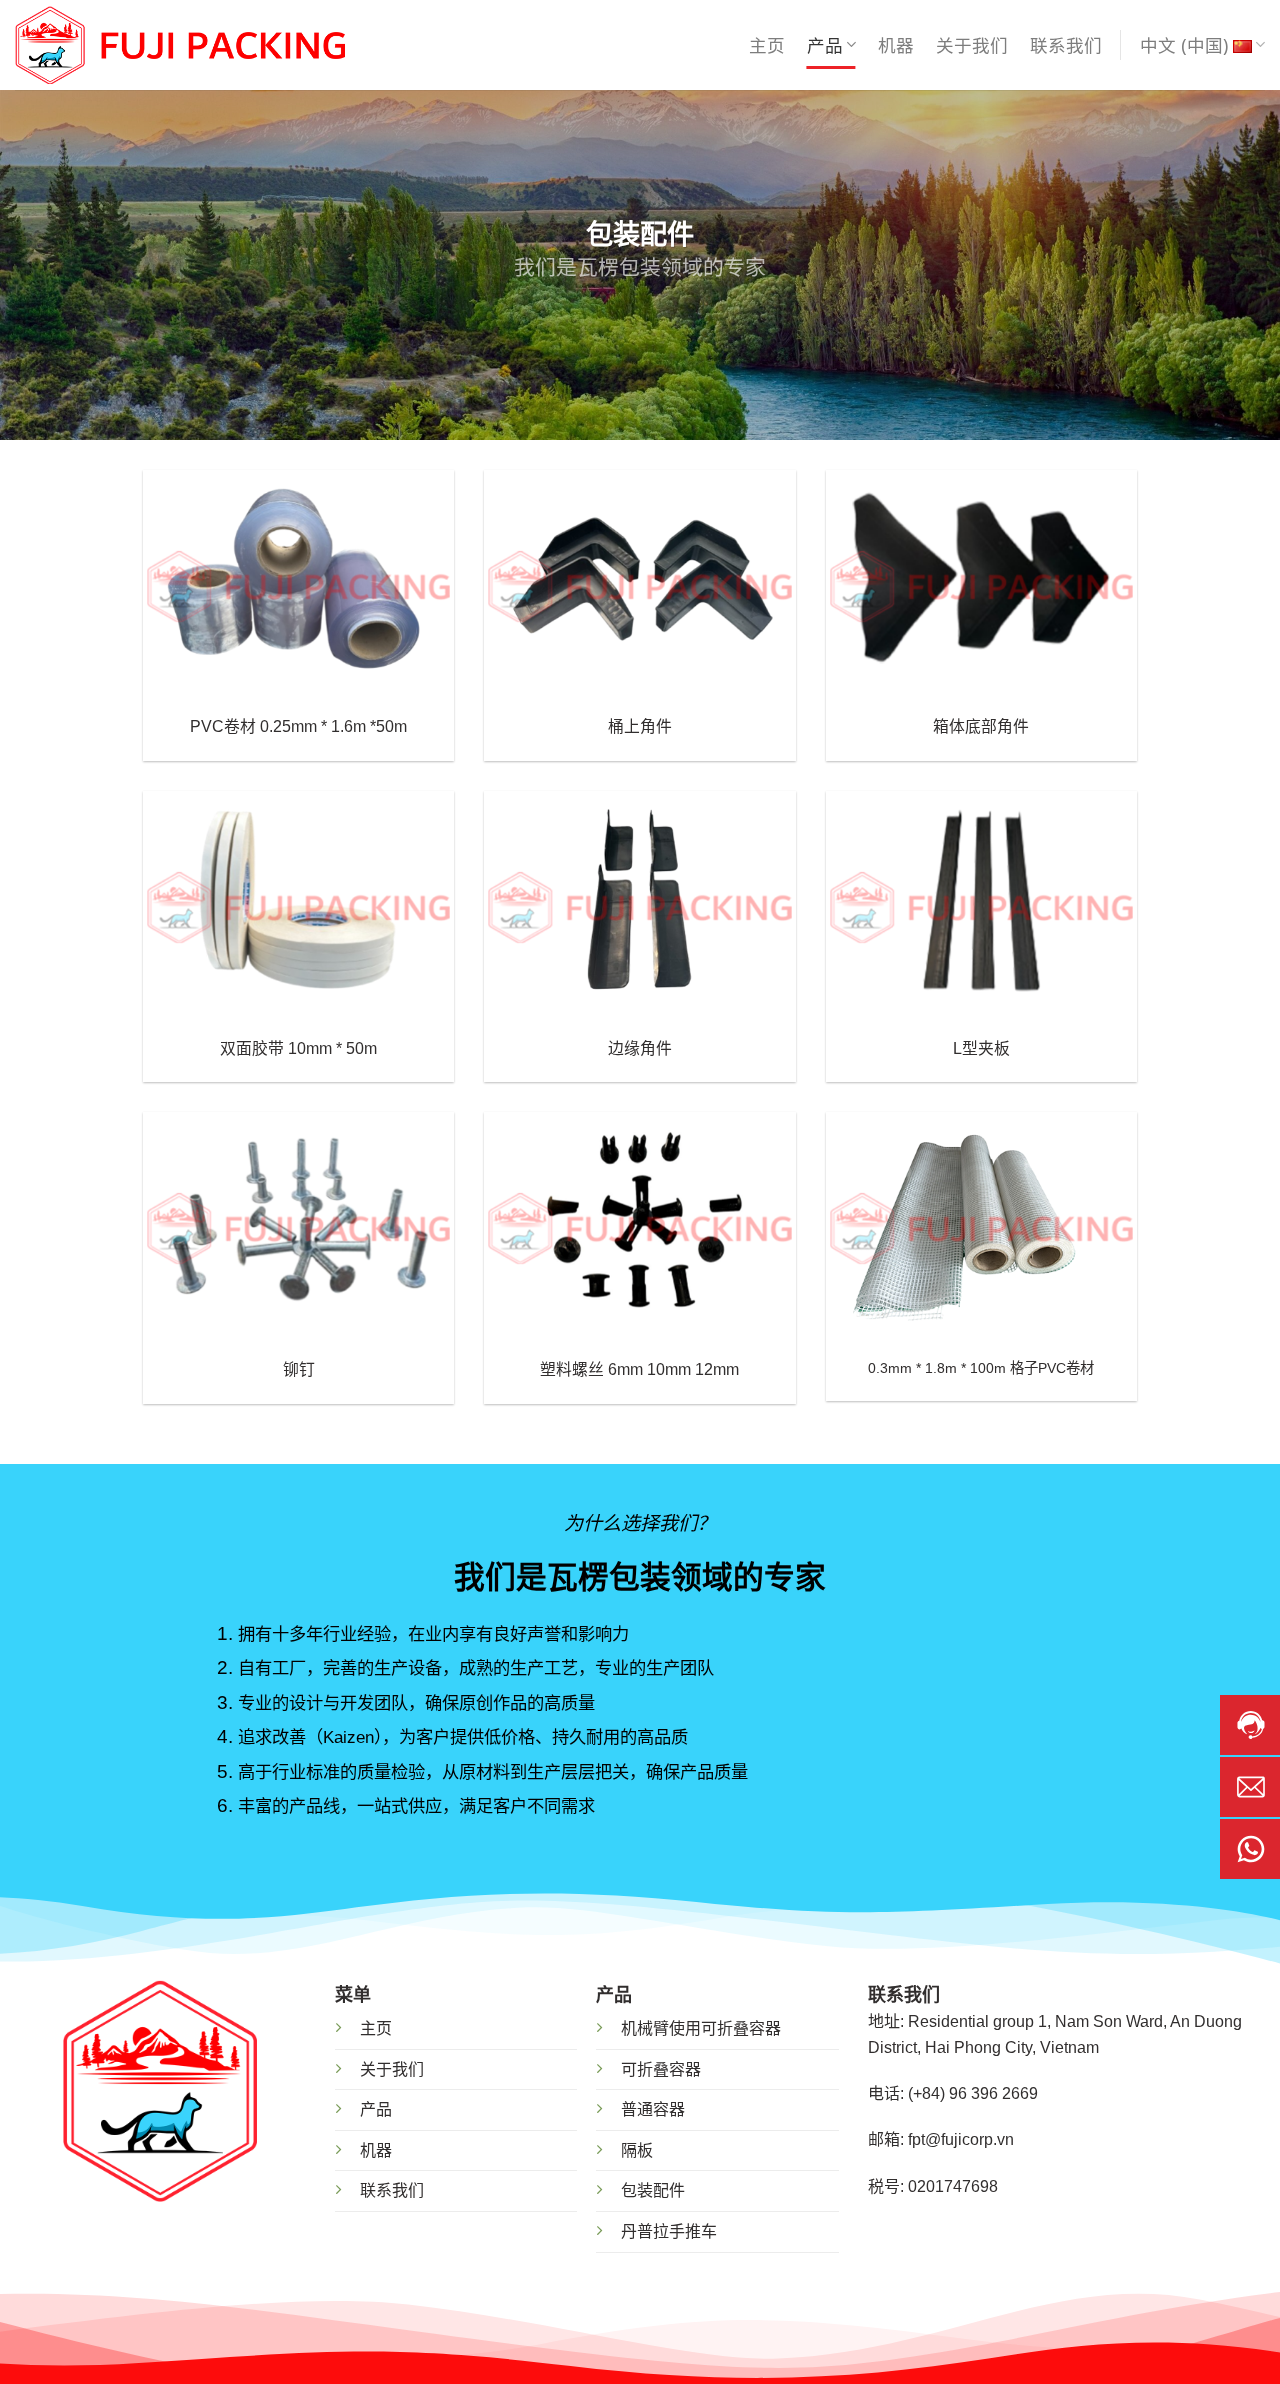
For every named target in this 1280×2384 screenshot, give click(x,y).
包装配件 (653, 2190)
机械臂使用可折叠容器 (701, 2028)
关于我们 (972, 45)
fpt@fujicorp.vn (961, 2139)
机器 (896, 45)
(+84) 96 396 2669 (973, 2093)
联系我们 (1066, 45)
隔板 (637, 2150)
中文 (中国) (1184, 45)
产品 (825, 45)
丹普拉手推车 (669, 2231)
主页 (767, 45)
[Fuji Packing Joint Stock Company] (180, 45)
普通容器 (653, 2109)
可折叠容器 (661, 2069)
